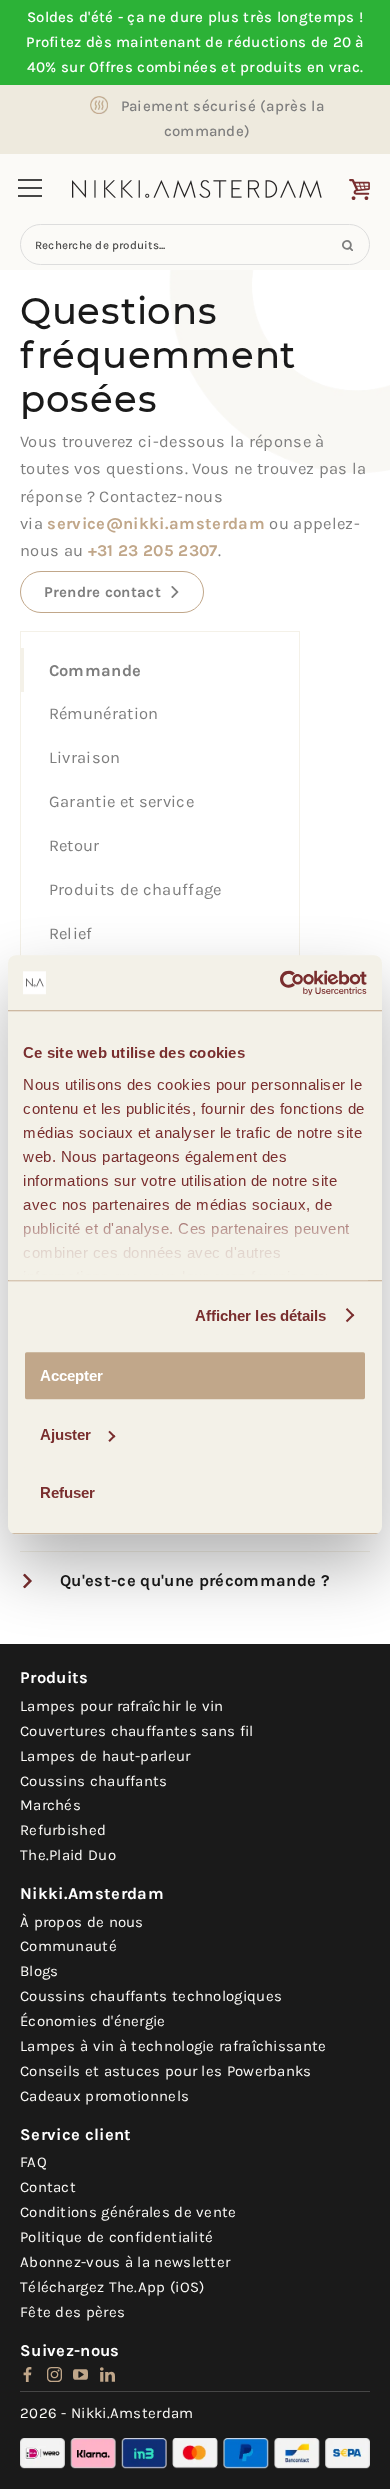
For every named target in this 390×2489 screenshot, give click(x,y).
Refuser (67, 1492)
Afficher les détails (261, 1315)
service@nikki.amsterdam (156, 523)
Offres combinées (153, 67)
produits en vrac (300, 67)
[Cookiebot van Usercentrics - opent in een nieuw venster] (280, 983)
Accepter (71, 1375)
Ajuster (65, 1434)
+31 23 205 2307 (153, 550)
